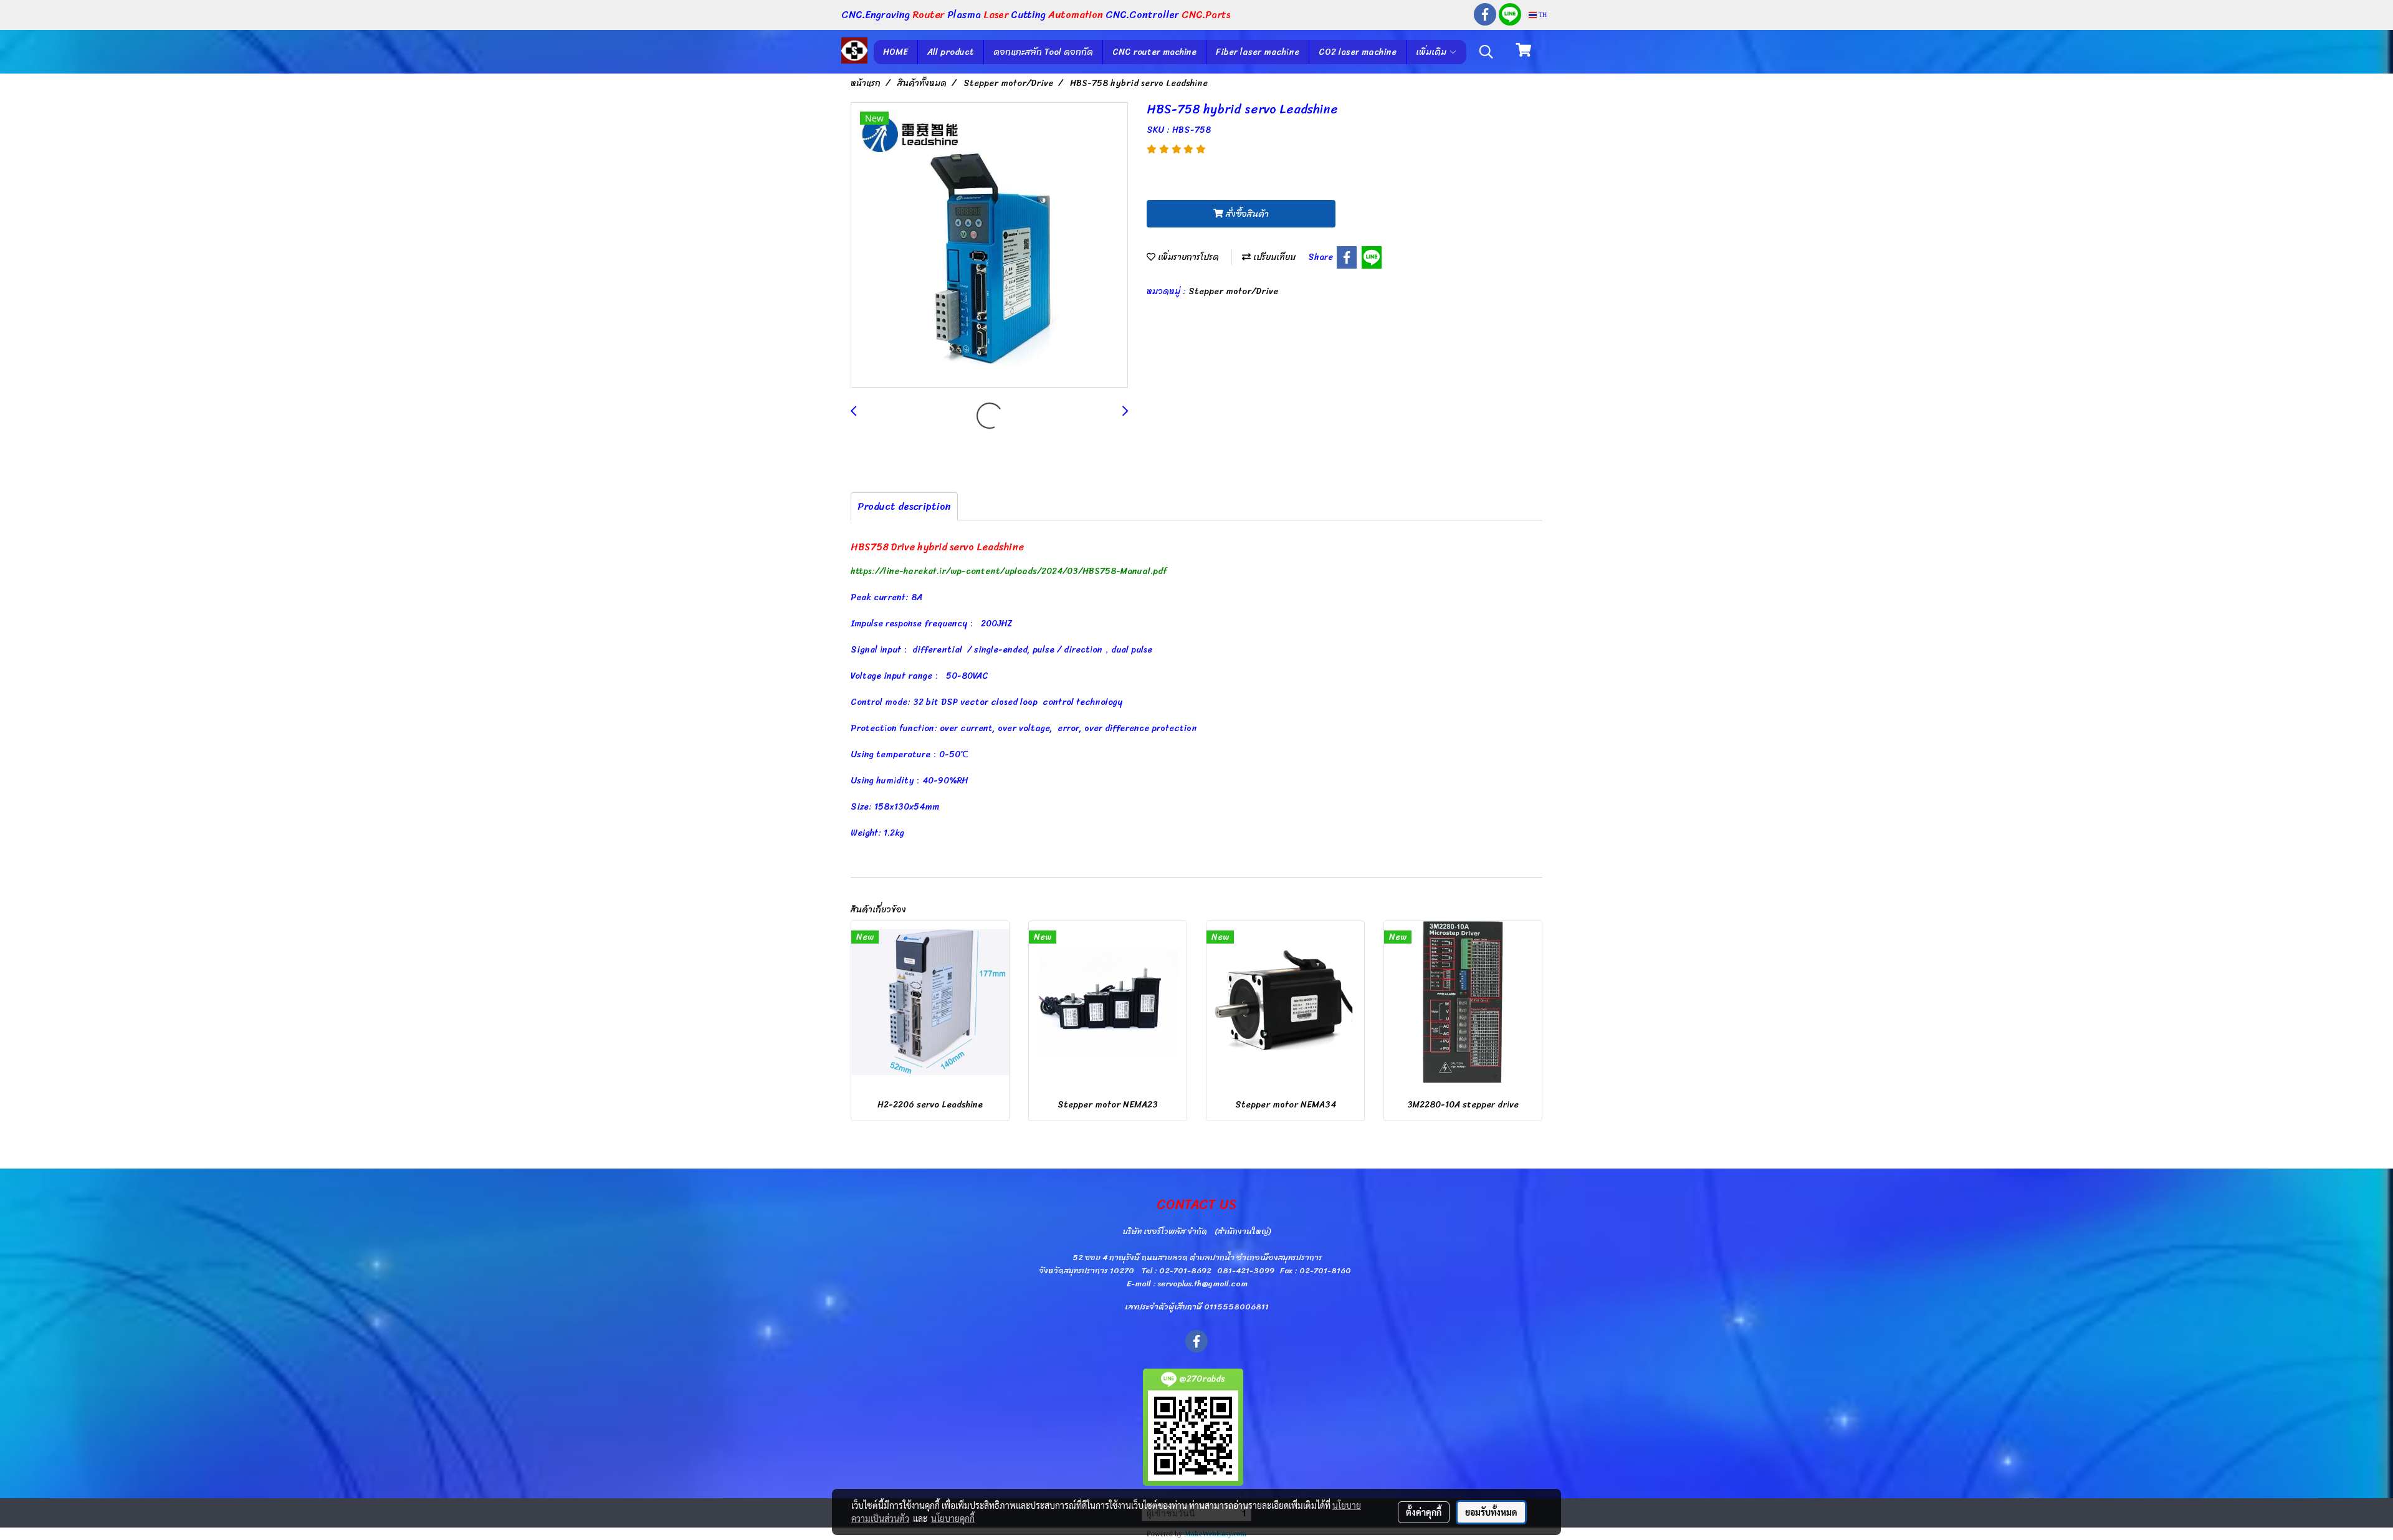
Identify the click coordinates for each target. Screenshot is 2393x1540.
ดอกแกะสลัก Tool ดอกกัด (1043, 52)
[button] (1486, 52)
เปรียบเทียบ (1273, 257)
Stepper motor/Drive (1233, 291)
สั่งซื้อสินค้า (1246, 214)
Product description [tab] (904, 506)
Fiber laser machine (1258, 52)
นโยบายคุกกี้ (953, 1518)
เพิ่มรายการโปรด (1187, 257)
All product (951, 52)
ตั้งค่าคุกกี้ (1424, 1512)
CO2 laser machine (1358, 52)
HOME (896, 52)
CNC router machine (1154, 52)
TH (1542, 15)
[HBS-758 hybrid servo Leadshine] (989, 246)
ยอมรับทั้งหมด (1491, 1512)
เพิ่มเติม (1432, 52)
